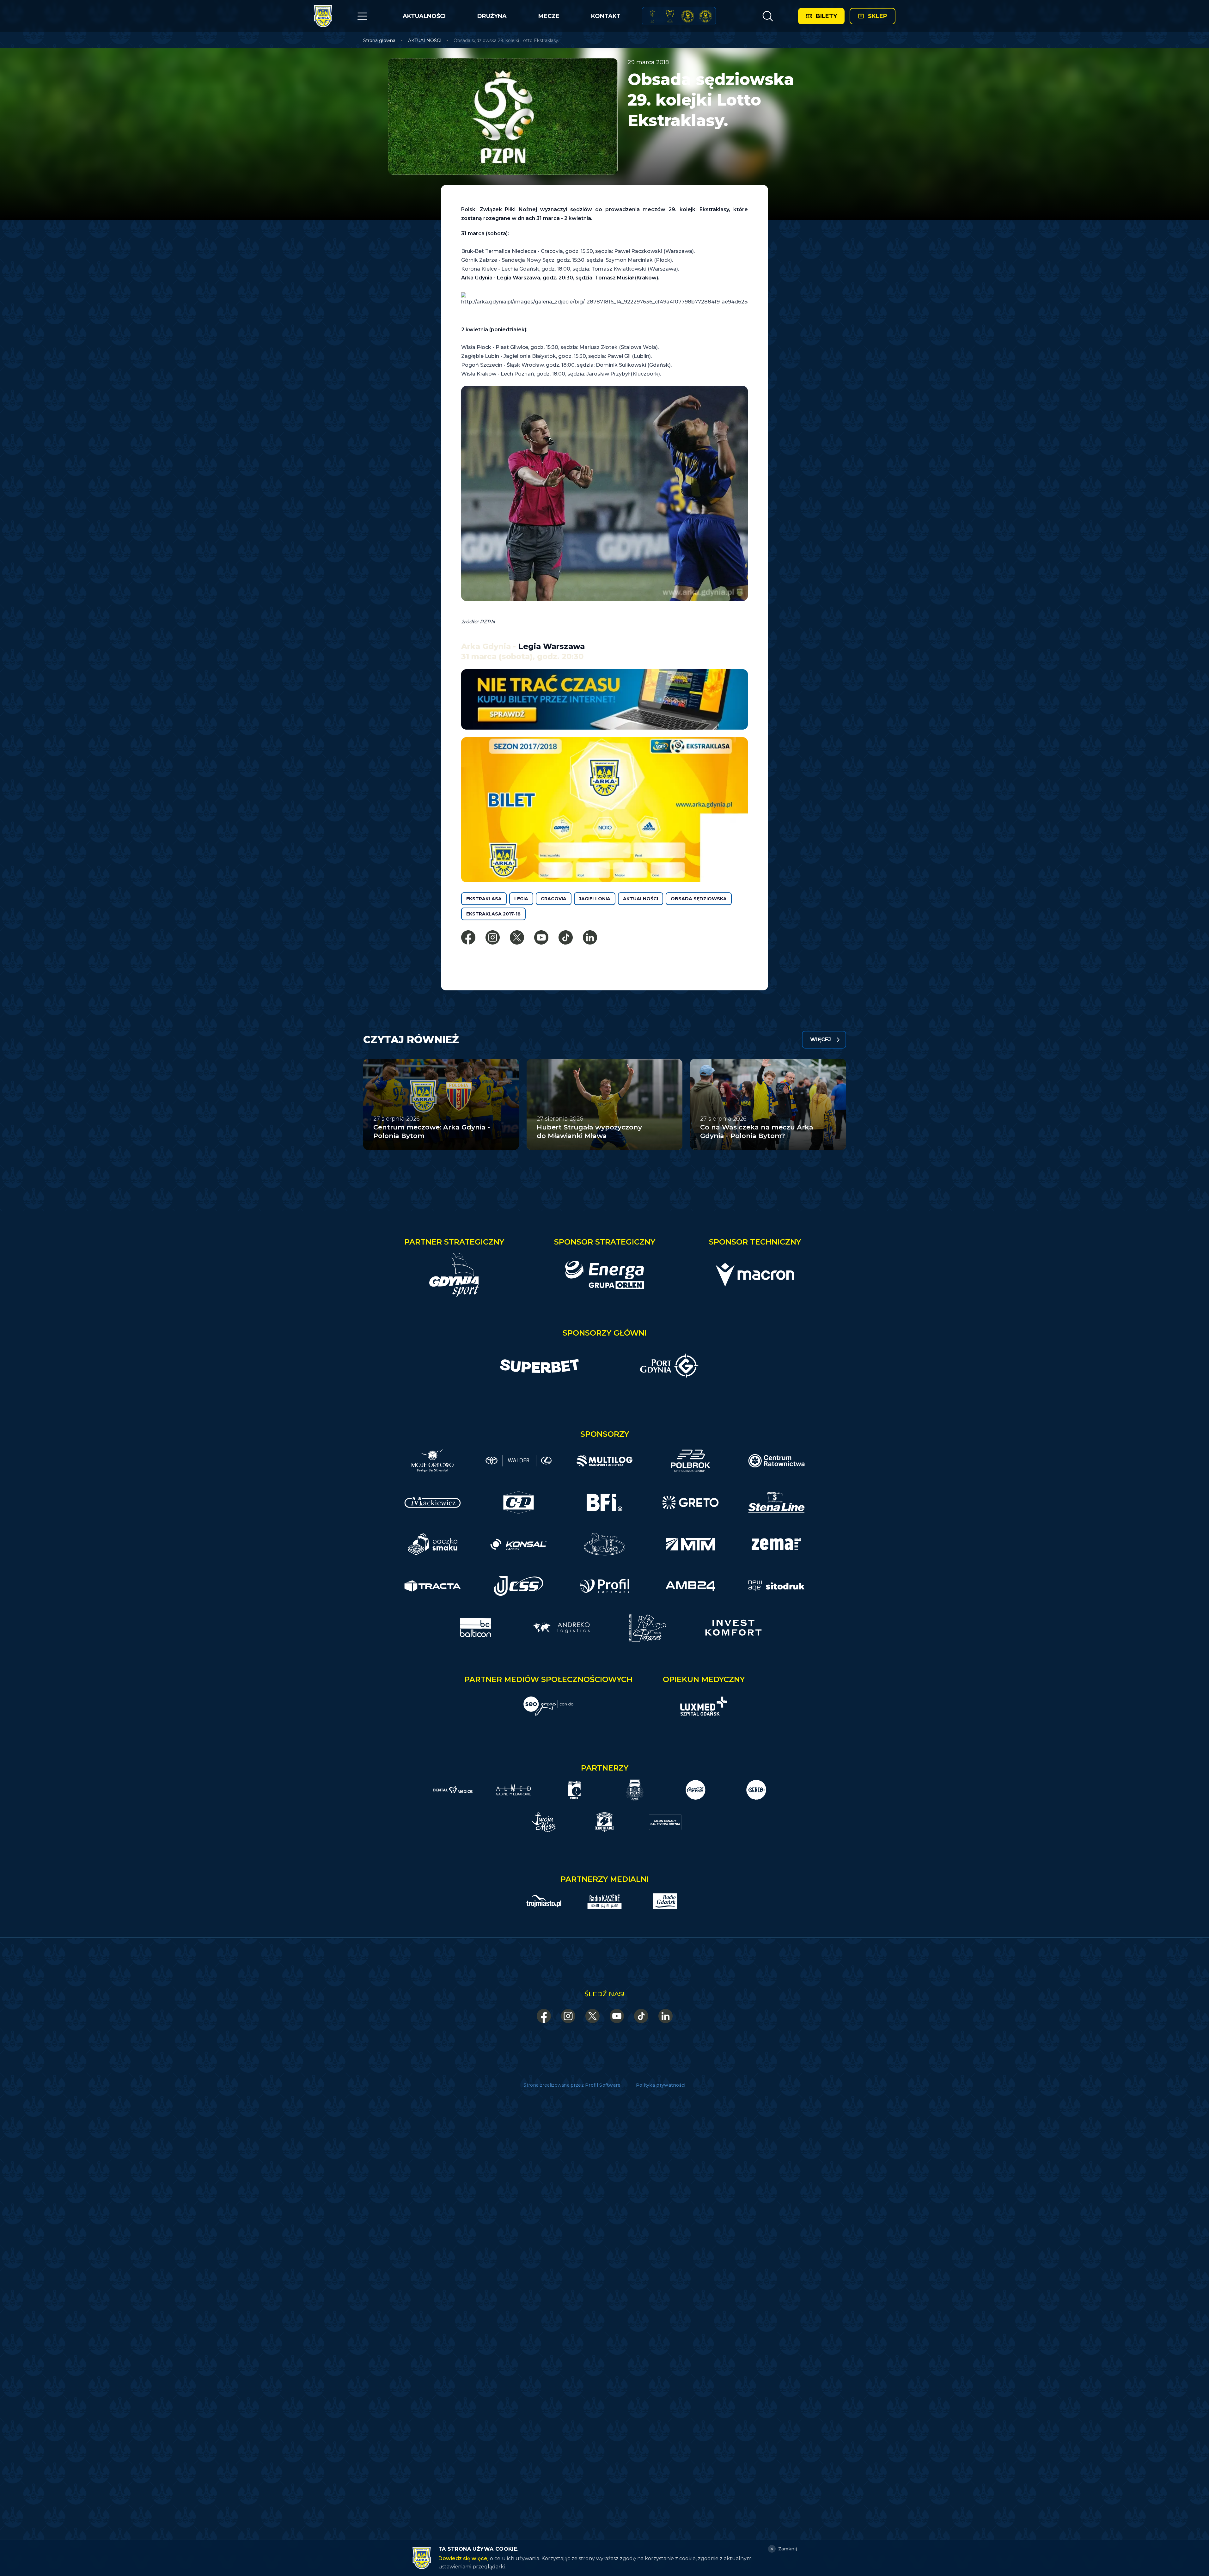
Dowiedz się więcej (464, 2558)
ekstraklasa (484, 899)
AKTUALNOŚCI (424, 16)
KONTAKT (606, 16)
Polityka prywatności (661, 2085)
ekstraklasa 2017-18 (493, 914)
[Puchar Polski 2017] (670, 16)
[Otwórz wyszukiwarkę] (768, 16)
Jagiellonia (595, 899)
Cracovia (554, 899)
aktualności (641, 899)
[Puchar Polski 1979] (652, 16)
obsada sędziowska (699, 899)
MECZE (549, 16)
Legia (521, 899)
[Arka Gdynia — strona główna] (323, 16)
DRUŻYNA (492, 16)
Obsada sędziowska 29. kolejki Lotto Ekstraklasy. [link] (506, 40)
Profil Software (603, 2085)
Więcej (821, 1040)
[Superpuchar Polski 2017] (688, 16)
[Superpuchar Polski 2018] (705, 16)
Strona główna (379, 40)
